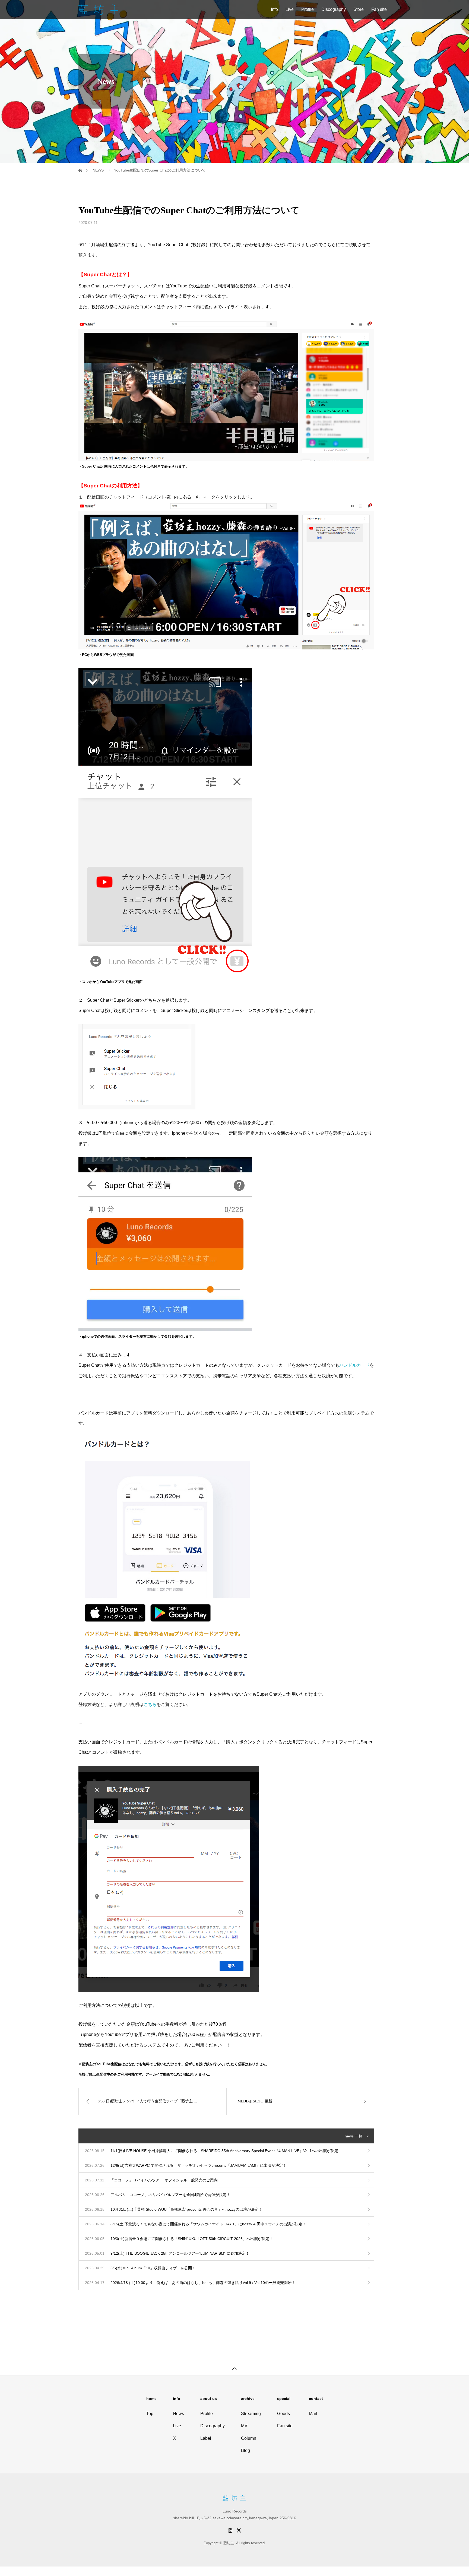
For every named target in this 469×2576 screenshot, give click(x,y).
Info (274, 9)
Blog (245, 2450)
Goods (283, 2414)
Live (290, 9)
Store (359, 9)
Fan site (379, 9)
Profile (308, 9)
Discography (334, 9)
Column (249, 2438)
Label (206, 2438)
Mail (313, 2414)
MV (244, 2426)
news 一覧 (354, 2136)
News (178, 2414)
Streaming (251, 2414)
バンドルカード (354, 1365)
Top (150, 2414)
